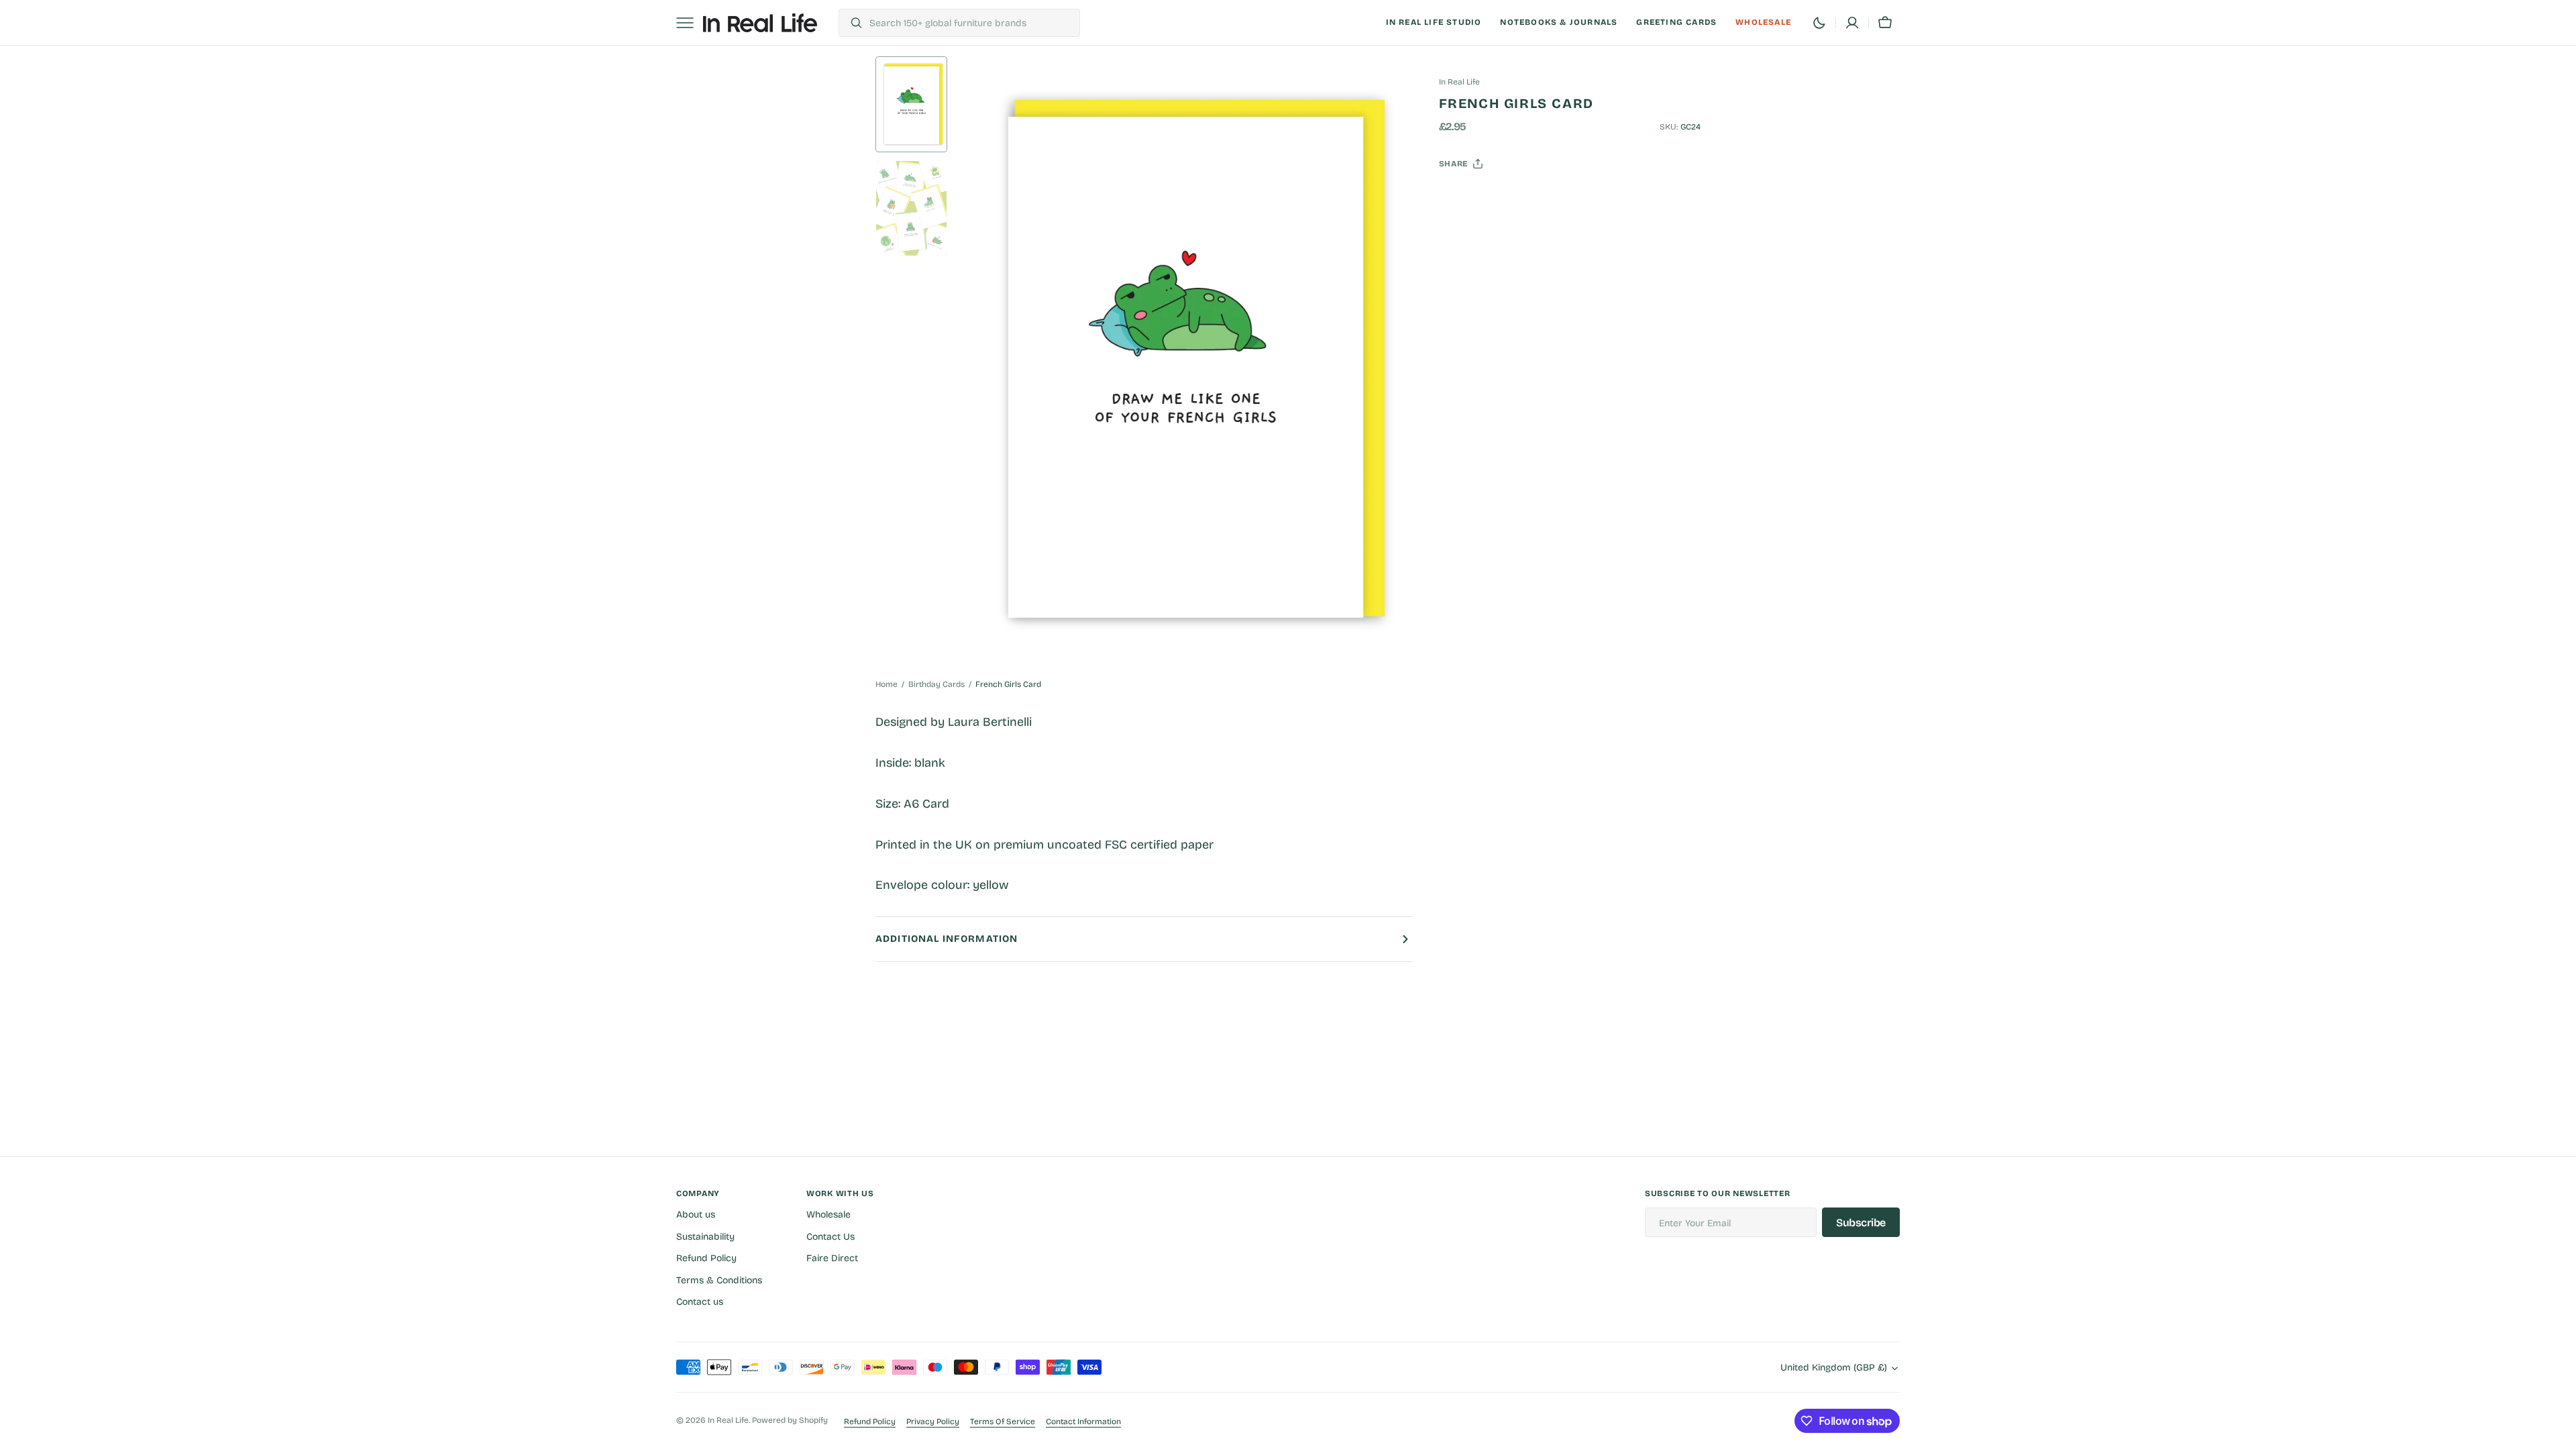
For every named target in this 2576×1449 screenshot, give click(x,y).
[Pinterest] (1511, 197)
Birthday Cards (936, 684)
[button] (1852, 23)
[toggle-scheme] (1819, 23)
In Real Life (728, 1420)
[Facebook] (1486, 197)
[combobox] (971, 23)
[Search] (851, 23)
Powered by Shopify (790, 1420)
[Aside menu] (690, 23)
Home (887, 684)
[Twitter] (1460, 197)
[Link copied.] (1537, 197)
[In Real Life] (760, 23)
